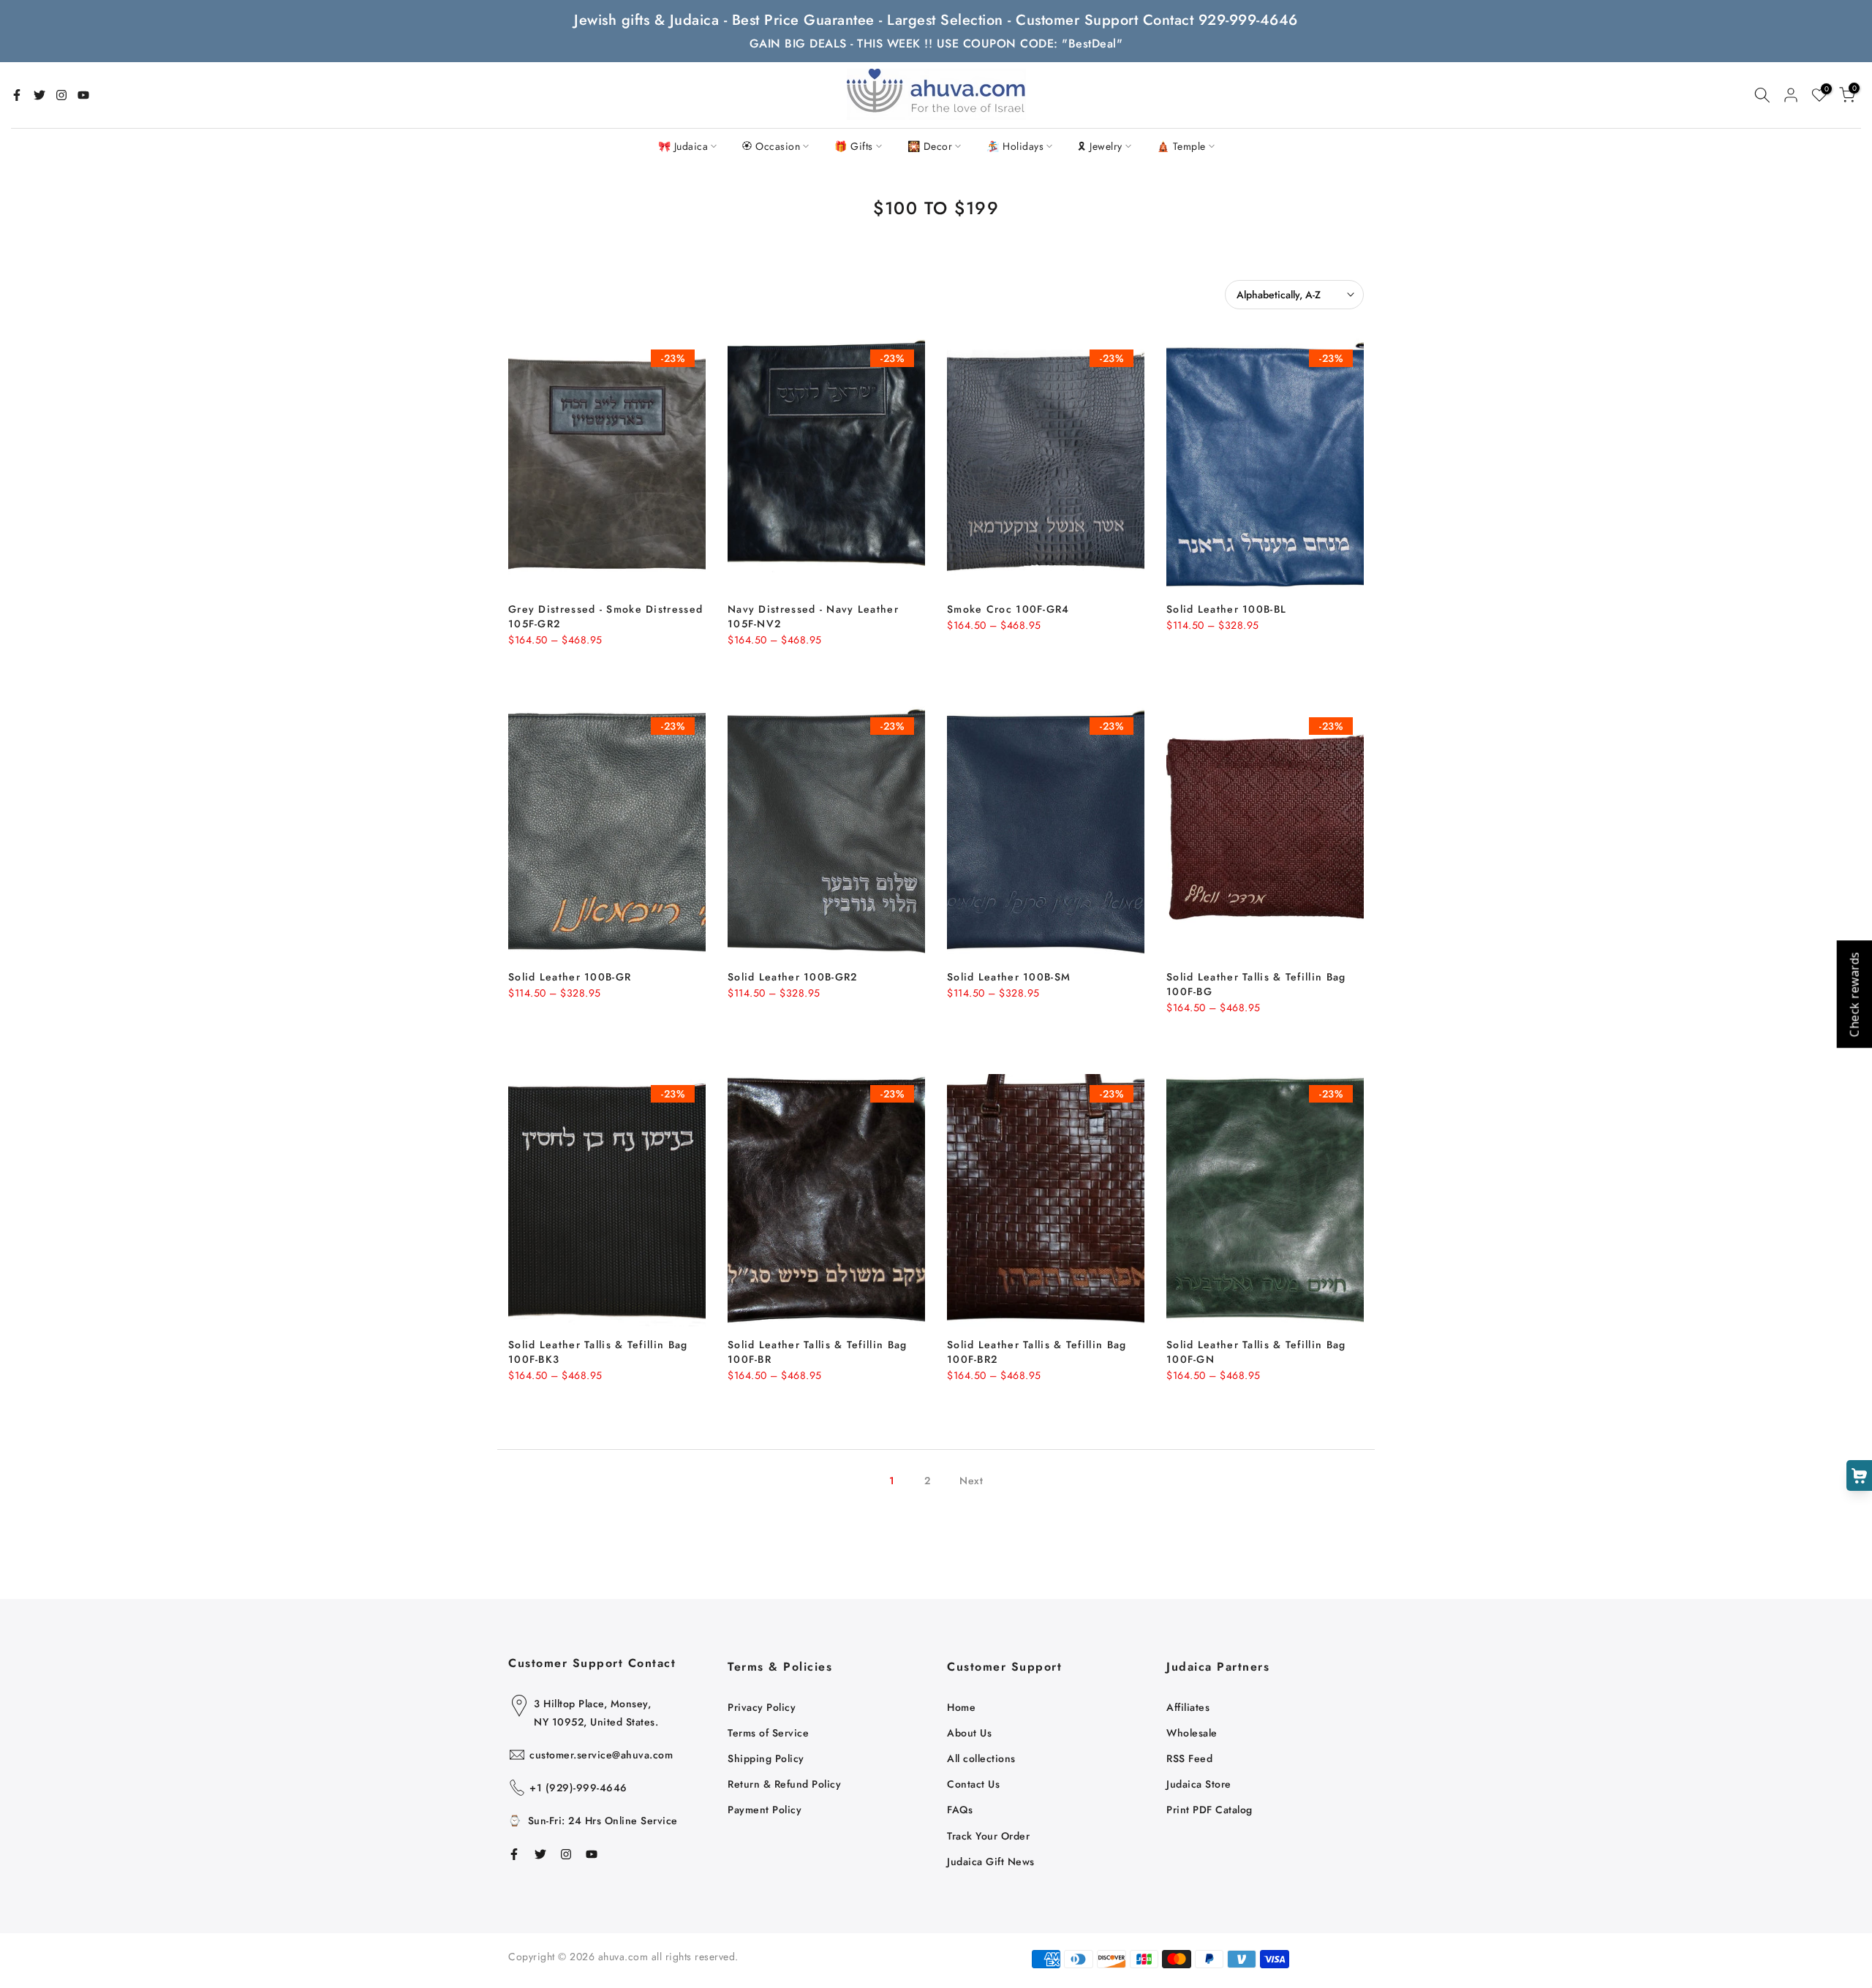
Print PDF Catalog (1209, 1810)
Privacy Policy (762, 1707)
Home (961, 1707)
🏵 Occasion (771, 146)
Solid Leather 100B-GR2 (793, 977)
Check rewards (1854, 994)
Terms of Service (768, 1733)
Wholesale (1192, 1733)
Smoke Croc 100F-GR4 (1008, 609)
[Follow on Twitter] (39, 95)
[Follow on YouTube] (83, 95)
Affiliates (1188, 1707)
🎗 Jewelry (1100, 146)
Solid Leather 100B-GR (570, 977)
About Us (969, 1733)
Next (971, 1481)
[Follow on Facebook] (17, 95)
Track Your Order (988, 1836)
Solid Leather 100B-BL (1226, 609)
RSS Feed (1189, 1758)
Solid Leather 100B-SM (1009, 977)
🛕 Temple (1181, 146)
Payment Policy (765, 1810)
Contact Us (973, 1784)
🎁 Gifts (854, 146)
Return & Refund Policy (784, 1784)
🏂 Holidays (1015, 146)
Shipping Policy (766, 1758)
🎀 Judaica (683, 146)
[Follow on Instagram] (61, 95)
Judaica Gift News (991, 1862)
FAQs (960, 1810)
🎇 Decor (930, 146)
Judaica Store (1199, 1784)
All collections (981, 1758)
